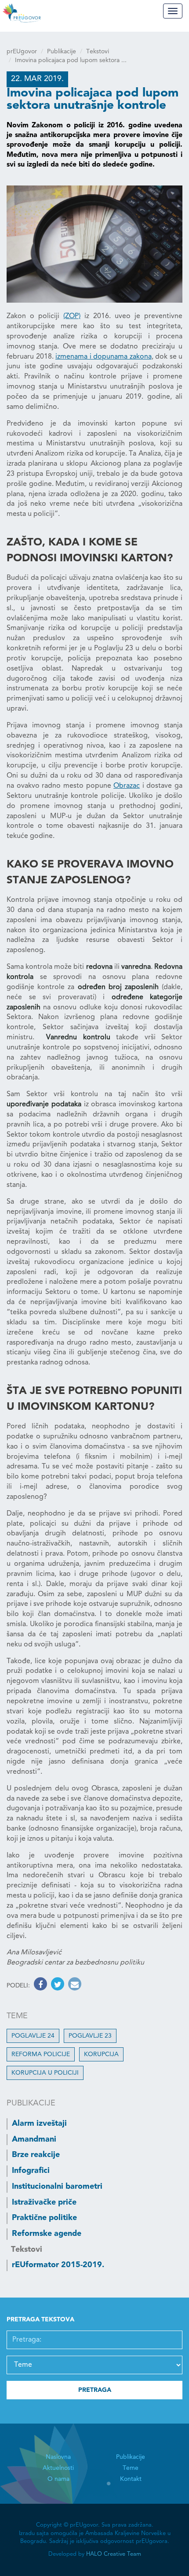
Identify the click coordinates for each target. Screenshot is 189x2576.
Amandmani (34, 2139)
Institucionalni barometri (57, 2187)
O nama (58, 2479)
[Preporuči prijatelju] (74, 1986)
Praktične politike (44, 2218)
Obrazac (127, 786)
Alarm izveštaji (39, 2124)
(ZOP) (72, 316)
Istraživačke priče (44, 2202)
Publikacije (62, 52)
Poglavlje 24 (33, 2036)
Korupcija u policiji (45, 2073)
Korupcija (101, 2054)
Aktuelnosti (58, 2468)
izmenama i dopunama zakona (104, 357)
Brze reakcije (36, 2155)
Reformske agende (47, 2234)
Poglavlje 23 (90, 2036)
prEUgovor (22, 52)
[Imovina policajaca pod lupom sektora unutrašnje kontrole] (94, 244)
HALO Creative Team (114, 2554)
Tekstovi (98, 52)
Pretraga (95, 2390)
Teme (131, 2468)
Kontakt (131, 2479)
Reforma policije (41, 2054)
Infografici (31, 2171)
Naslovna (58, 2457)
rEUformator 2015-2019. (58, 2265)
